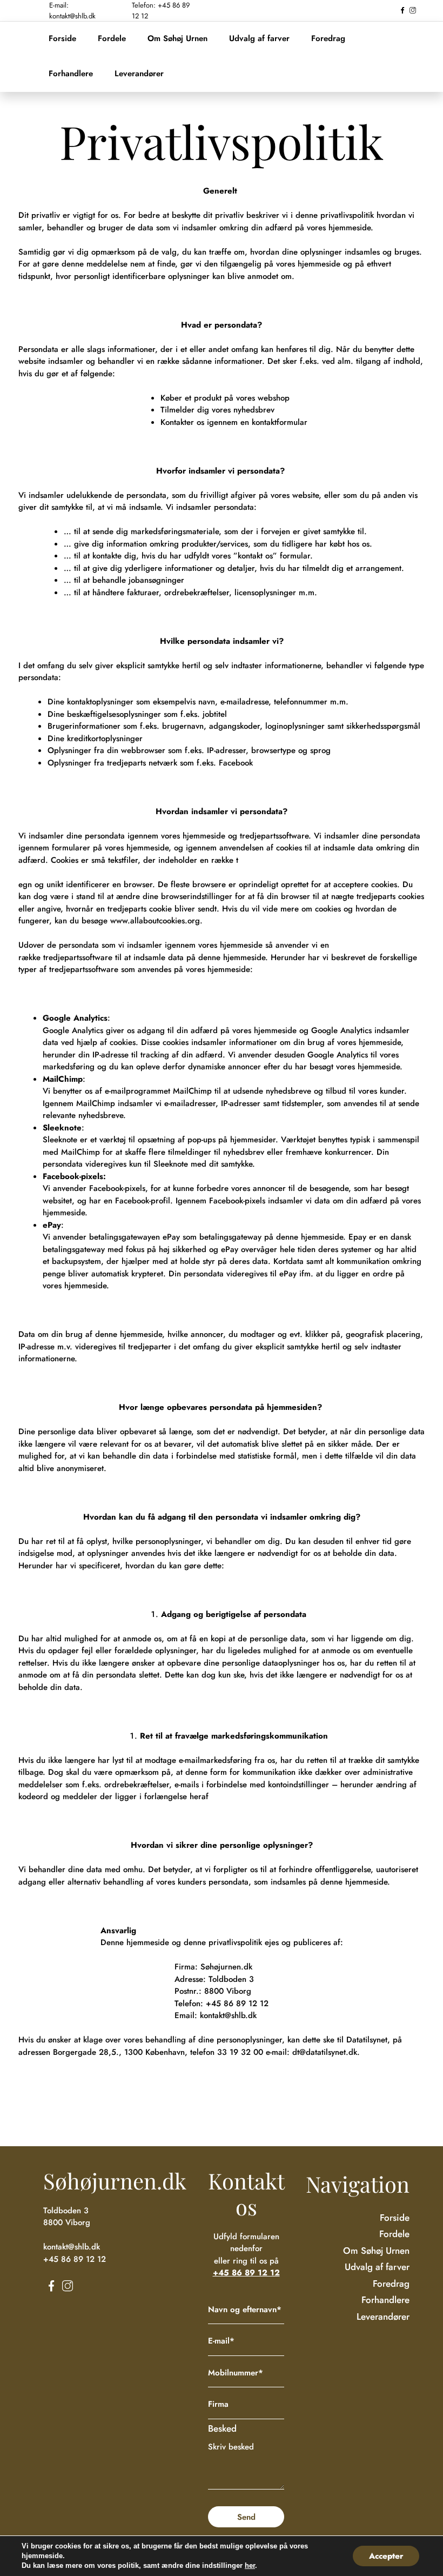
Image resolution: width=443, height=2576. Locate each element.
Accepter (386, 2556)
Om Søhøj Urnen (177, 38)
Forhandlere (71, 74)
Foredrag (328, 38)
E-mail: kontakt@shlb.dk (72, 11)
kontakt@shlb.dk (228, 2015)
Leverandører (139, 74)
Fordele (112, 38)
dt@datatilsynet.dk (325, 2052)
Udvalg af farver (259, 38)
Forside (62, 38)
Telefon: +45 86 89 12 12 (161, 11)
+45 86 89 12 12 (237, 2003)
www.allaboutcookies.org (155, 921)
